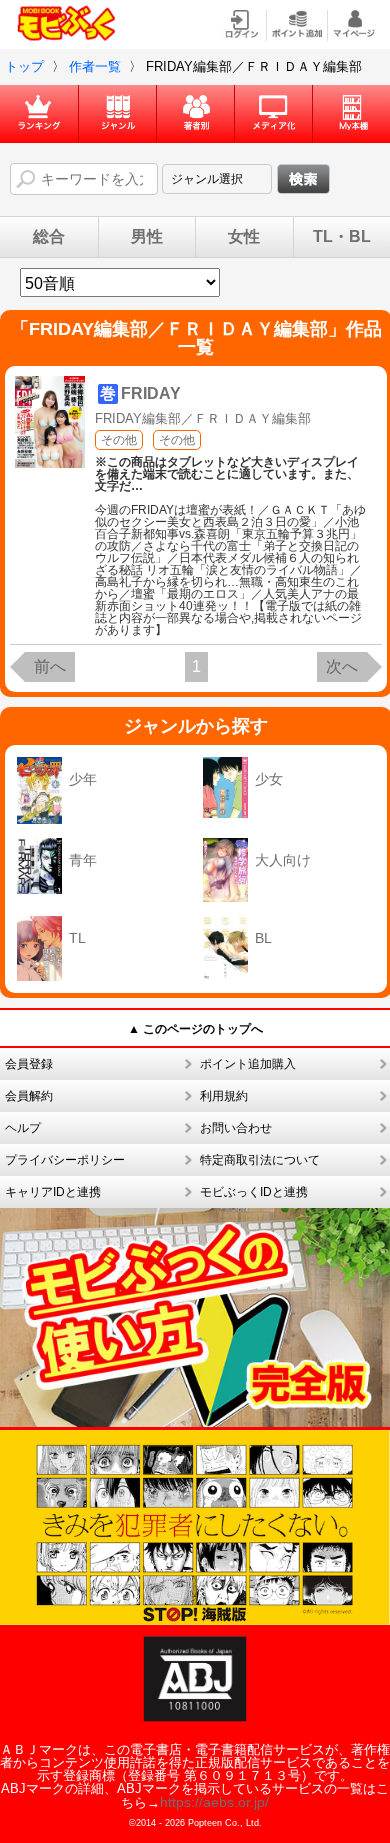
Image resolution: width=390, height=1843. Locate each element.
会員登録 (29, 1064)
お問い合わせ (236, 1128)
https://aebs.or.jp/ (214, 1802)
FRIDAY (151, 393)
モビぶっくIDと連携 (254, 1192)
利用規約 (224, 1096)
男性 (147, 237)
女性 (244, 237)
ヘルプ (23, 1128)
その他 (119, 440)
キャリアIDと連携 (53, 1192)
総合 (49, 237)
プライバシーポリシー (65, 1160)
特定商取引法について (260, 1160)
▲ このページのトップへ (195, 1029)
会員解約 (29, 1096)
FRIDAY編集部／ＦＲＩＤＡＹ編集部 (203, 418)
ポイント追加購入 (248, 1064)
